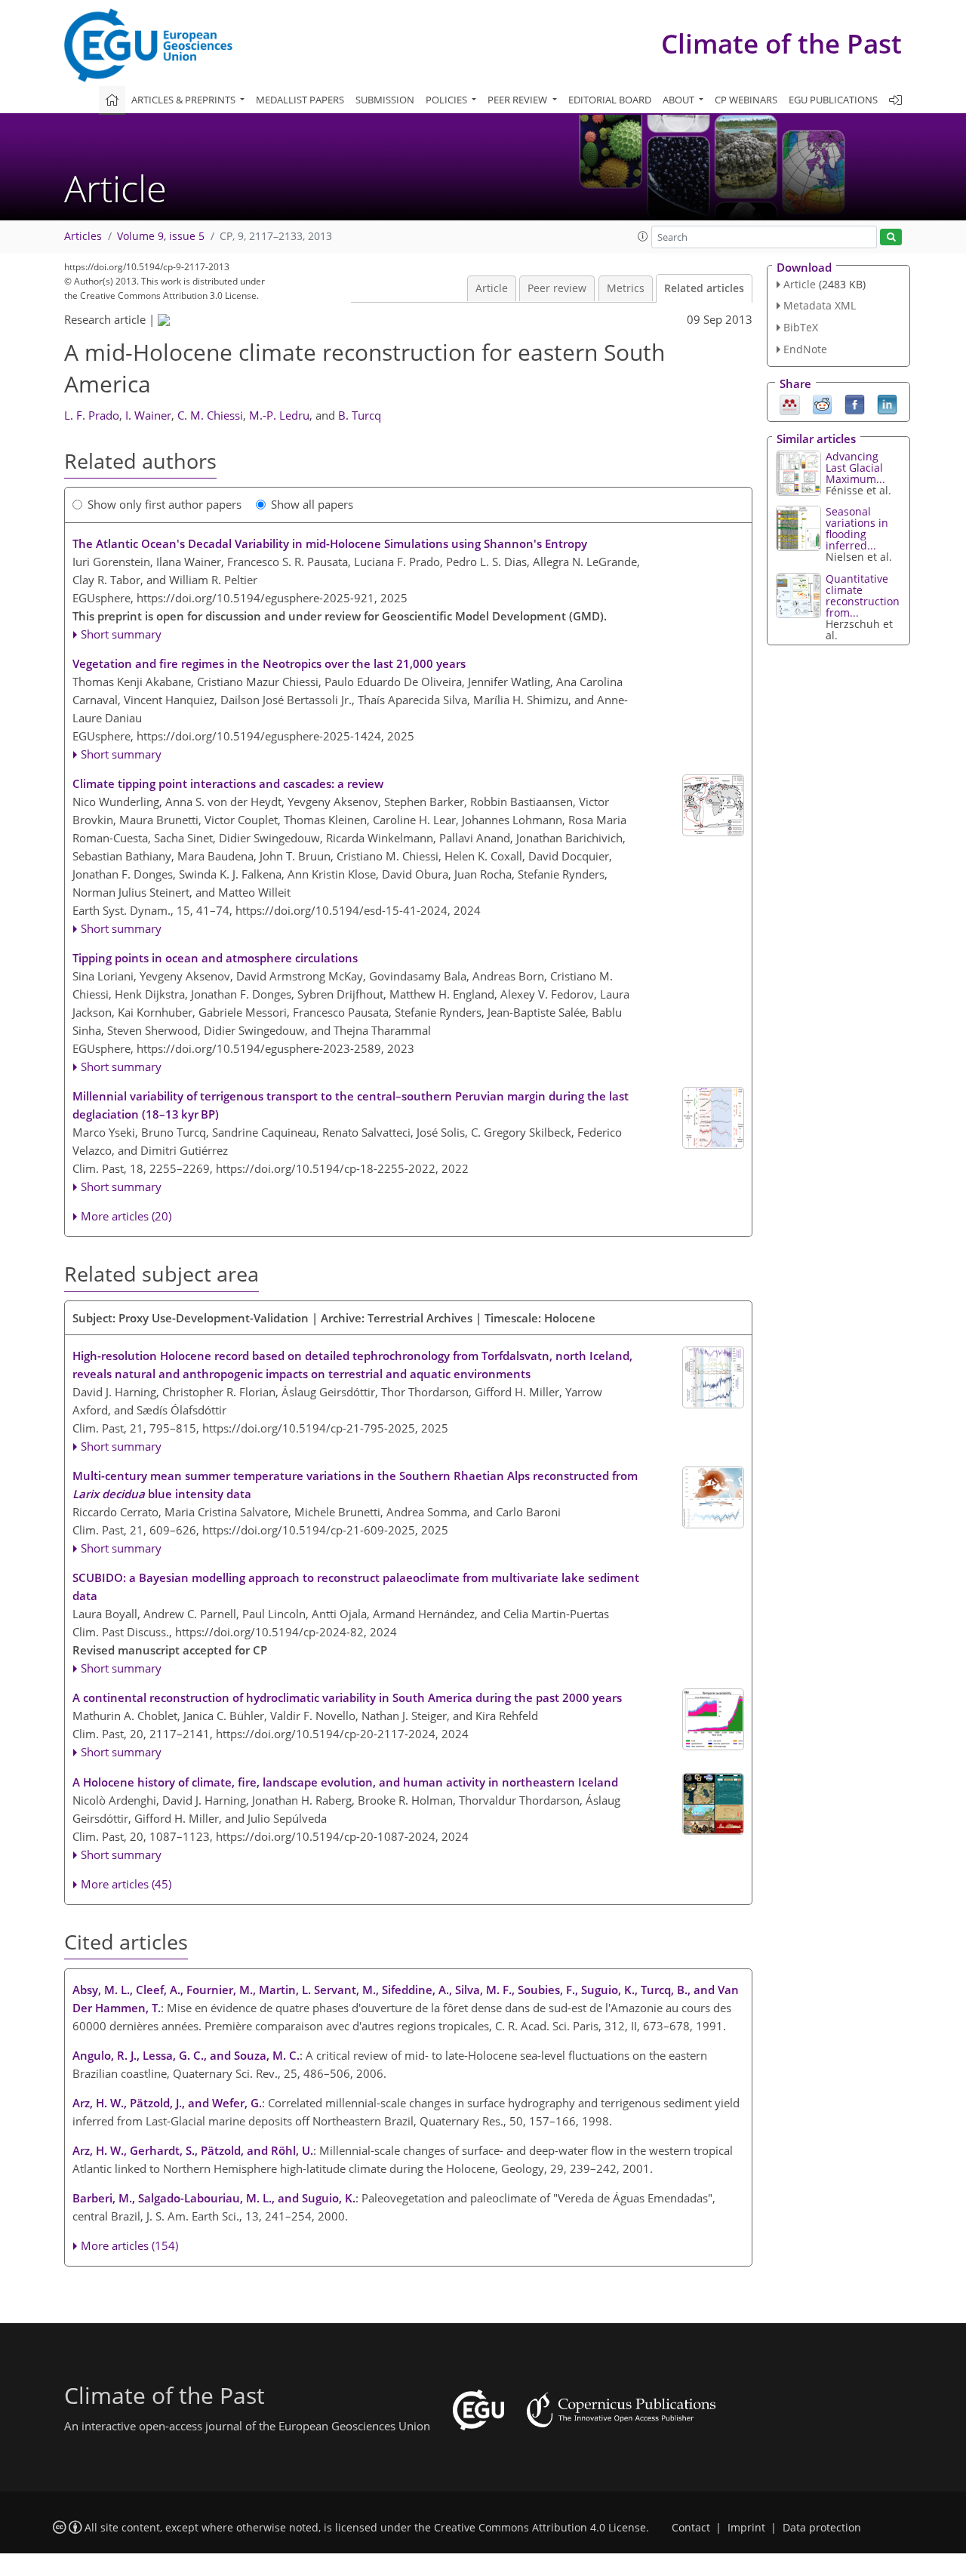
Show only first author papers (165, 504)
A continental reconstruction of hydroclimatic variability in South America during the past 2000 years (347, 1697)
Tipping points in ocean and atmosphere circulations (215, 958)
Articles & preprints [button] (185, 100)
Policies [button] (448, 100)
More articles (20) (126, 1216)
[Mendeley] (790, 403)
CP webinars (746, 100)
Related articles (704, 288)
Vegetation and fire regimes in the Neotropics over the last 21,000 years (269, 663)
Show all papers (312, 504)
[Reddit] (822, 403)
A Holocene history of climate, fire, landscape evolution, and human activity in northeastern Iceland (345, 1782)
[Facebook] (855, 403)
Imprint (746, 2528)
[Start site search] (891, 237)
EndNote (805, 349)
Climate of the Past (781, 43)
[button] (643, 236)
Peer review (557, 288)
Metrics (626, 288)
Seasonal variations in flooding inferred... (857, 528)
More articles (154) (129, 2245)
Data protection (822, 2528)
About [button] (680, 100)
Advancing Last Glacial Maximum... (855, 468)
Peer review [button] (518, 100)
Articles (83, 236)
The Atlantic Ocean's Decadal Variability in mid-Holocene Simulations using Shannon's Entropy (330, 543)
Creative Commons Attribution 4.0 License (540, 2528)
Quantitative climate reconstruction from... (863, 596)
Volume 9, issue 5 (161, 236)
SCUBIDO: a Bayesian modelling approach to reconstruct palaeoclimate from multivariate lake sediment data (356, 1587)
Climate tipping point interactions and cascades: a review (228, 783)
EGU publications (833, 100)
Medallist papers (300, 100)
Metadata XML (820, 305)
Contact (691, 2528)
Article (492, 288)
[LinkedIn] (887, 403)
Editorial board (610, 100)
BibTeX (801, 327)
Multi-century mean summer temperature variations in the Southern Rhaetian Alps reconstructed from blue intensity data (355, 1485)
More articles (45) (126, 1884)
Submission (385, 100)
